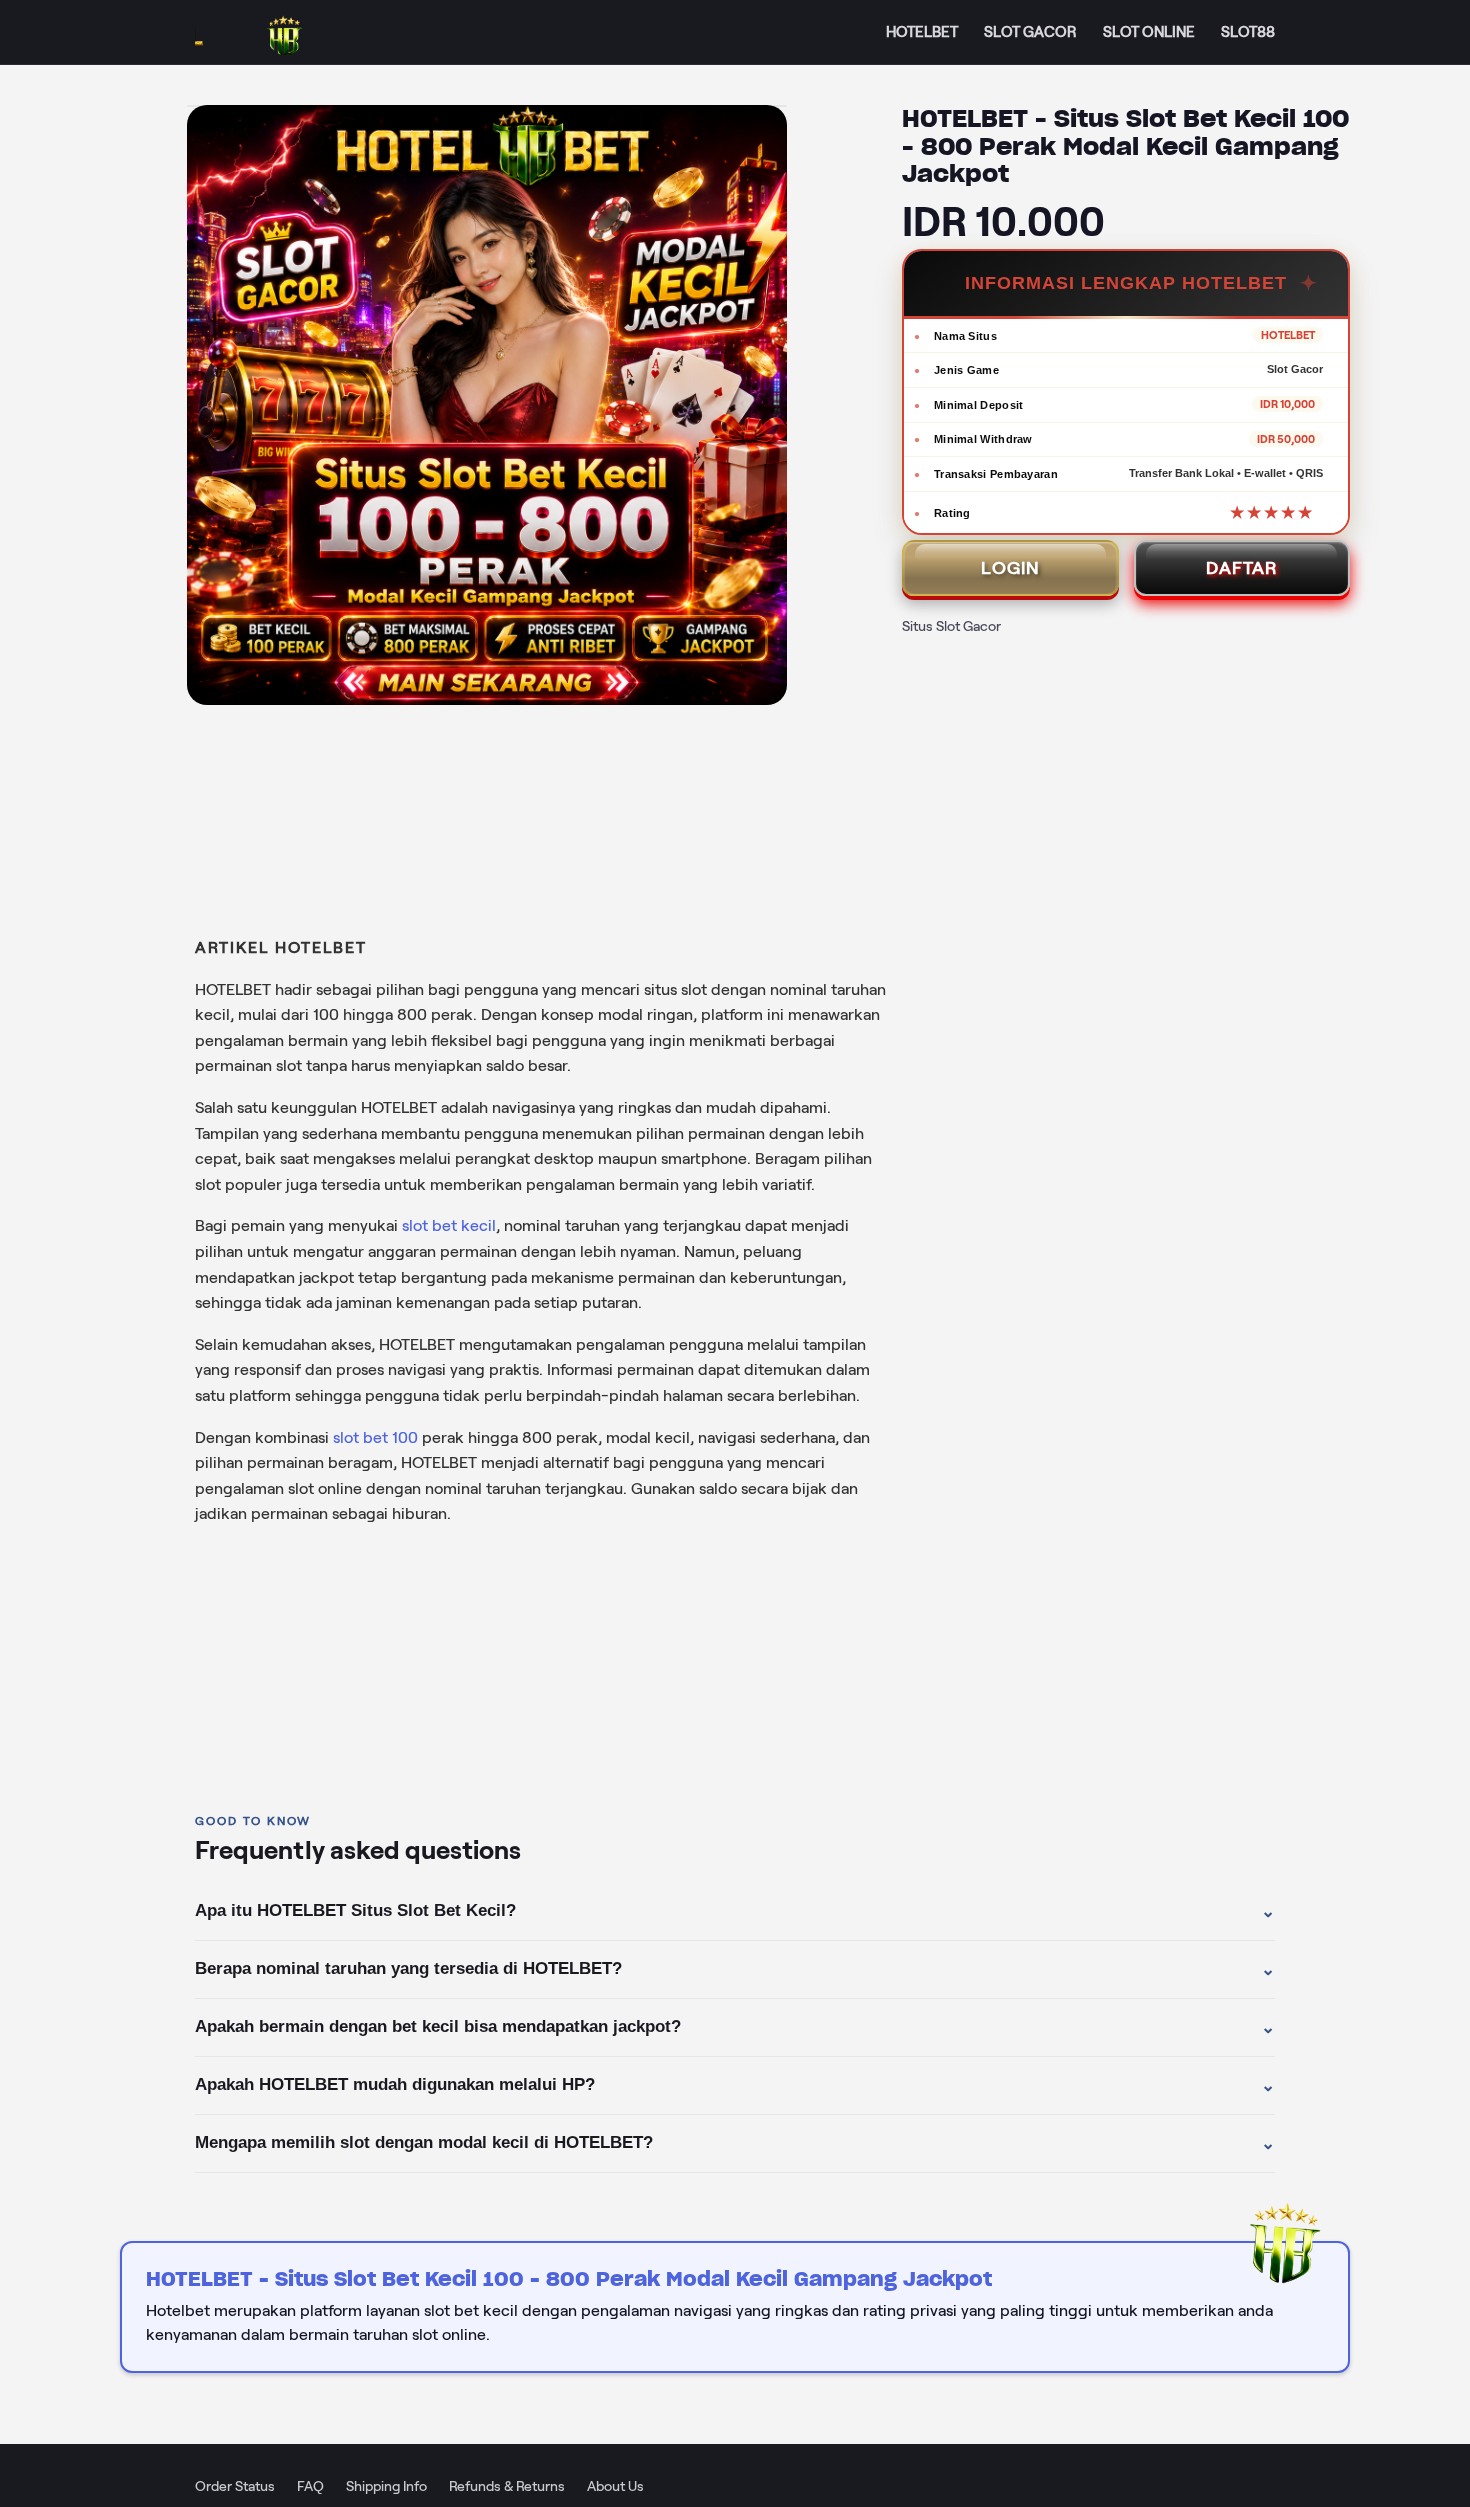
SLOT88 (1248, 32)
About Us (615, 2486)
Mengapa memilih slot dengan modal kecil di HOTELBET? (735, 2143)
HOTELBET (922, 32)
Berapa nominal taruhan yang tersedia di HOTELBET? (735, 1969)
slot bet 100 (375, 1437)
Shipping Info (386, 2486)
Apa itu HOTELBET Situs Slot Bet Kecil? (735, 1911)
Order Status (235, 2486)
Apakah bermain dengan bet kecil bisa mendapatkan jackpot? (735, 2027)
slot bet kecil (449, 1225)
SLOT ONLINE (1149, 32)
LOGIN (1010, 568)
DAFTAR (1242, 568)
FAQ (310, 2486)
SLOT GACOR (1030, 32)
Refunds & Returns (507, 2486)
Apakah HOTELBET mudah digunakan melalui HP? (735, 2085)
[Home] (270, 32)
